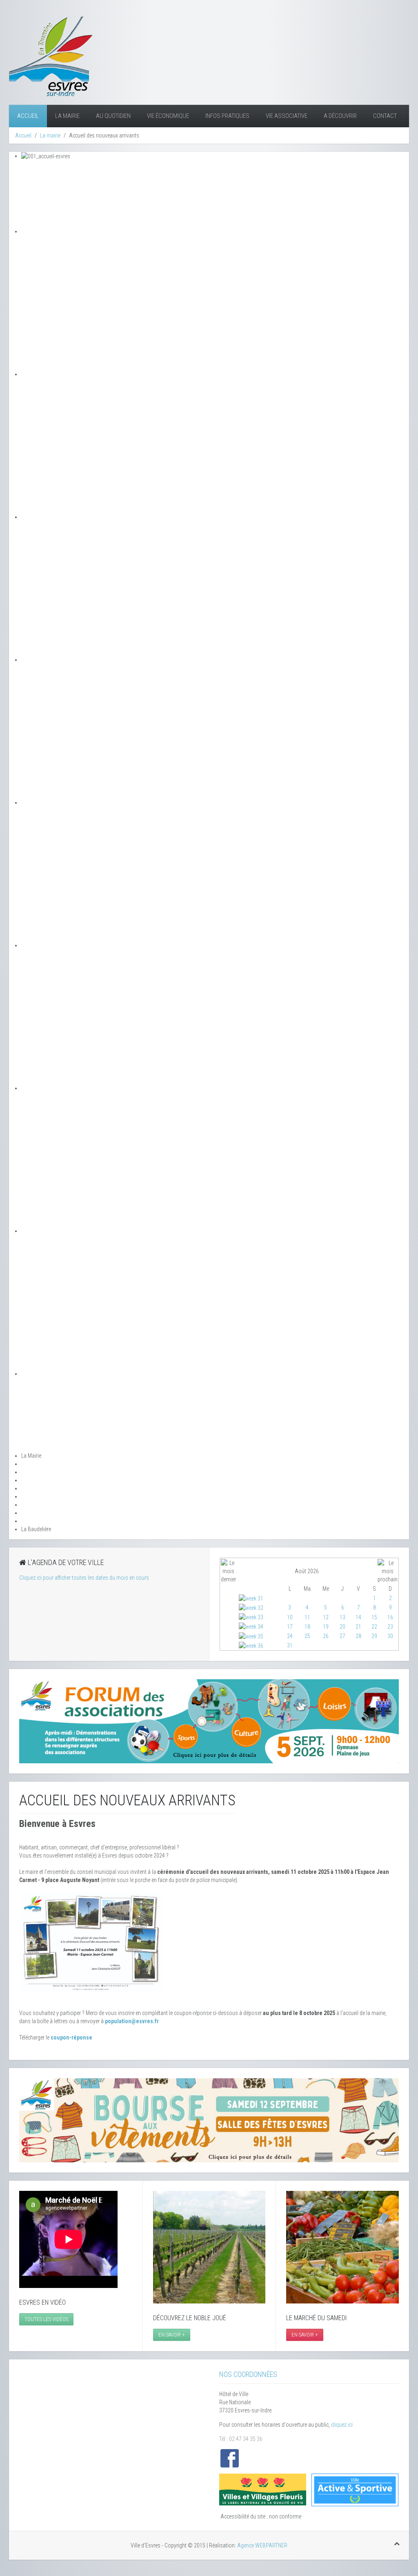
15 (374, 1617)
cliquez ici (342, 2425)
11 (307, 1617)
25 (307, 1636)
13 (342, 1617)
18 (307, 1627)
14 (358, 1617)
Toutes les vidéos (46, 2319)
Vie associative (287, 116)
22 (374, 1627)
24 (290, 1636)
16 (390, 1617)
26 (326, 1636)
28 (358, 1636)
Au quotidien (113, 116)
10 (290, 1617)
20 (342, 1627)
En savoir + (172, 2335)
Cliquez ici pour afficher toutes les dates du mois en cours (84, 1578)
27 (342, 1636)
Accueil (28, 116)
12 (326, 1617)
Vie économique (168, 116)
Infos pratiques (227, 116)
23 (390, 1627)
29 (374, 1636)
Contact (385, 116)
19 (326, 1627)
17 (290, 1627)
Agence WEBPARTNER (262, 2545)
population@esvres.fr (132, 2021)
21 (358, 1627)
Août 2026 (307, 1571)
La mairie (67, 116)
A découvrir (340, 116)
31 (290, 1645)
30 (390, 1636)
